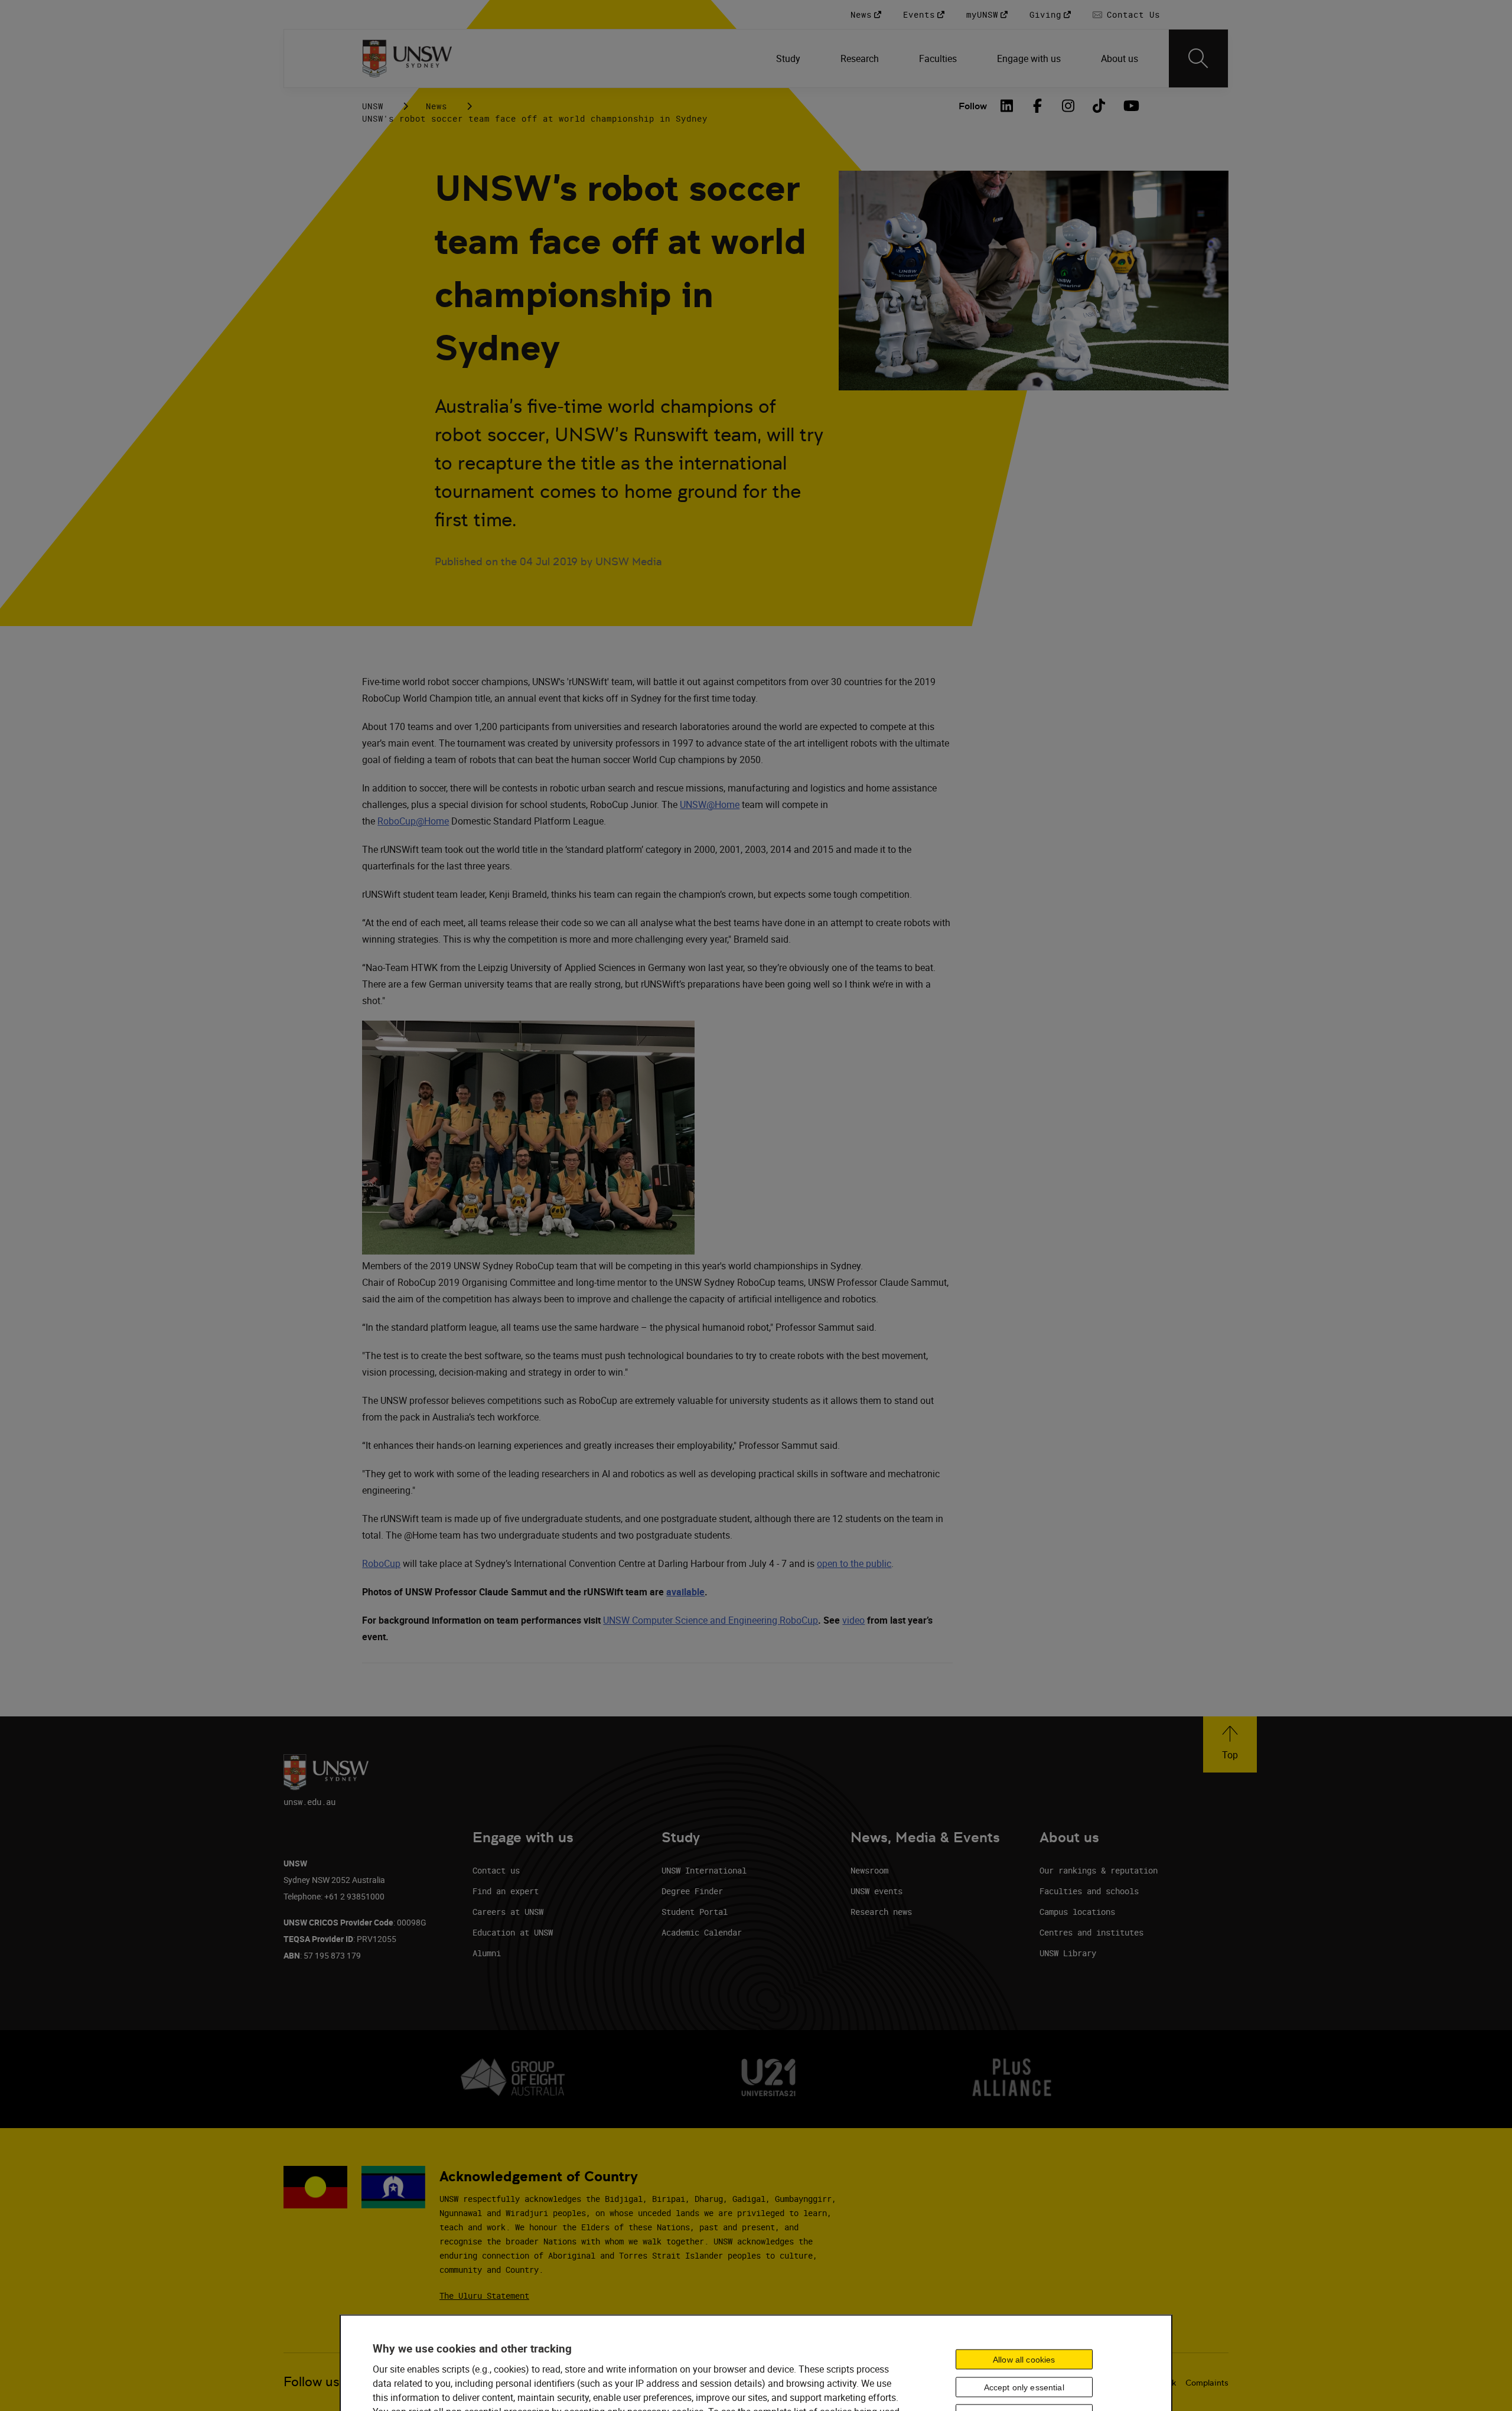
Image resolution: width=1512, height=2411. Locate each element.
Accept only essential (1024, 2387)
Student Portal (695, 1912)
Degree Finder (692, 1891)
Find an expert (506, 1891)
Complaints (1207, 2383)
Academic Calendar (702, 1932)
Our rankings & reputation (1099, 1870)
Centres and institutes (1091, 1932)
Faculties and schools (1089, 1891)
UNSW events (876, 1891)
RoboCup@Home (413, 821)
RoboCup (381, 1563)
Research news (881, 1912)
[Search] (1198, 58)
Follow (973, 106)
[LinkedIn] (1007, 106)
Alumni (487, 1953)
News (436, 106)
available (685, 1592)
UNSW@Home (710, 804)
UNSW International (704, 1870)
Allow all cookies (1024, 2359)
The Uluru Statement (484, 2296)
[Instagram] (1068, 106)
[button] (1230, 1744)
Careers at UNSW (508, 1912)
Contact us (496, 1870)
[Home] (407, 58)
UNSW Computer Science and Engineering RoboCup (711, 1620)
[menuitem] (789, 58)
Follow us (312, 2382)
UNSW (373, 106)
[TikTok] (1099, 106)
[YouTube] (1130, 106)
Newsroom (869, 1870)
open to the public (854, 1563)
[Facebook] (1038, 106)
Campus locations (1077, 1912)
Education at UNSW (513, 1932)
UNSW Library (1068, 1953)
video (853, 1620)
